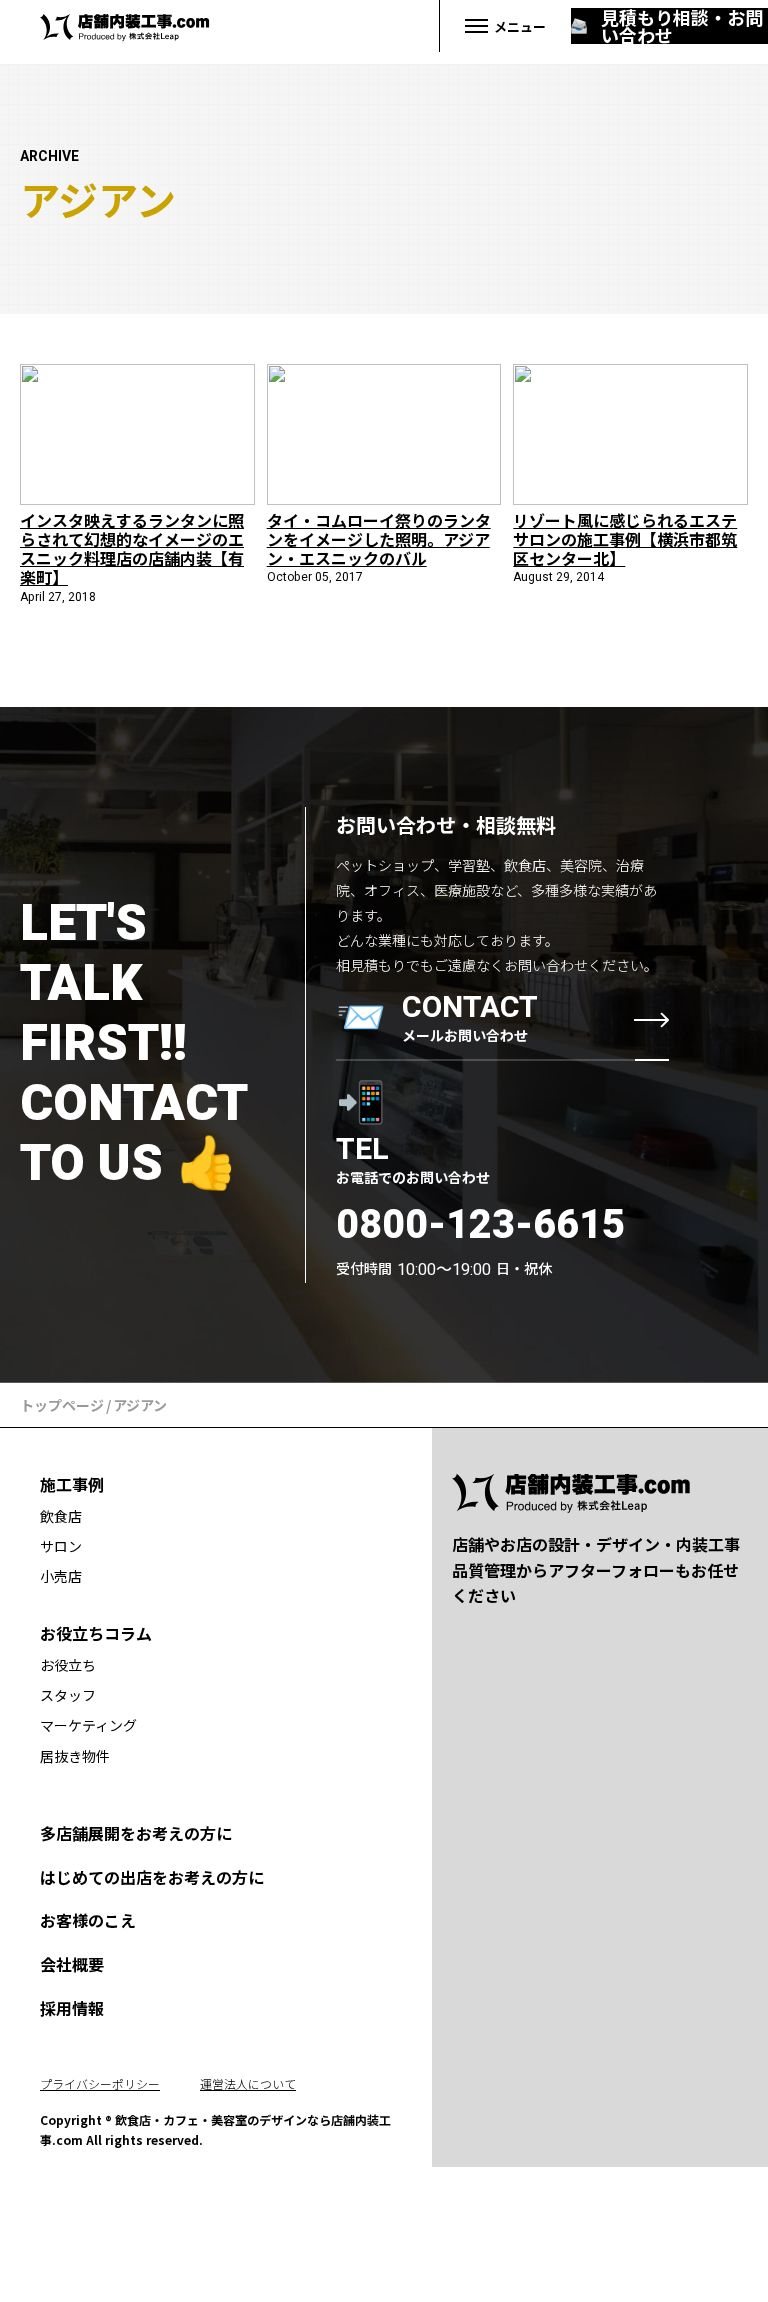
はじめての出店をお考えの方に (152, 1877)
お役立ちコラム (96, 1633)
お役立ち (68, 1665)
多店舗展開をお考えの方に (136, 1833)
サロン (61, 1546)
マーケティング (88, 1725)
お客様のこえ (88, 1920)
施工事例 (72, 1484)
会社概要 (72, 1964)
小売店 (61, 1576)
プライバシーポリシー (100, 2083)
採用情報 (72, 2008)
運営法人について (248, 2083)
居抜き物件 (75, 1756)
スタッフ (68, 1695)
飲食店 (61, 1516)
